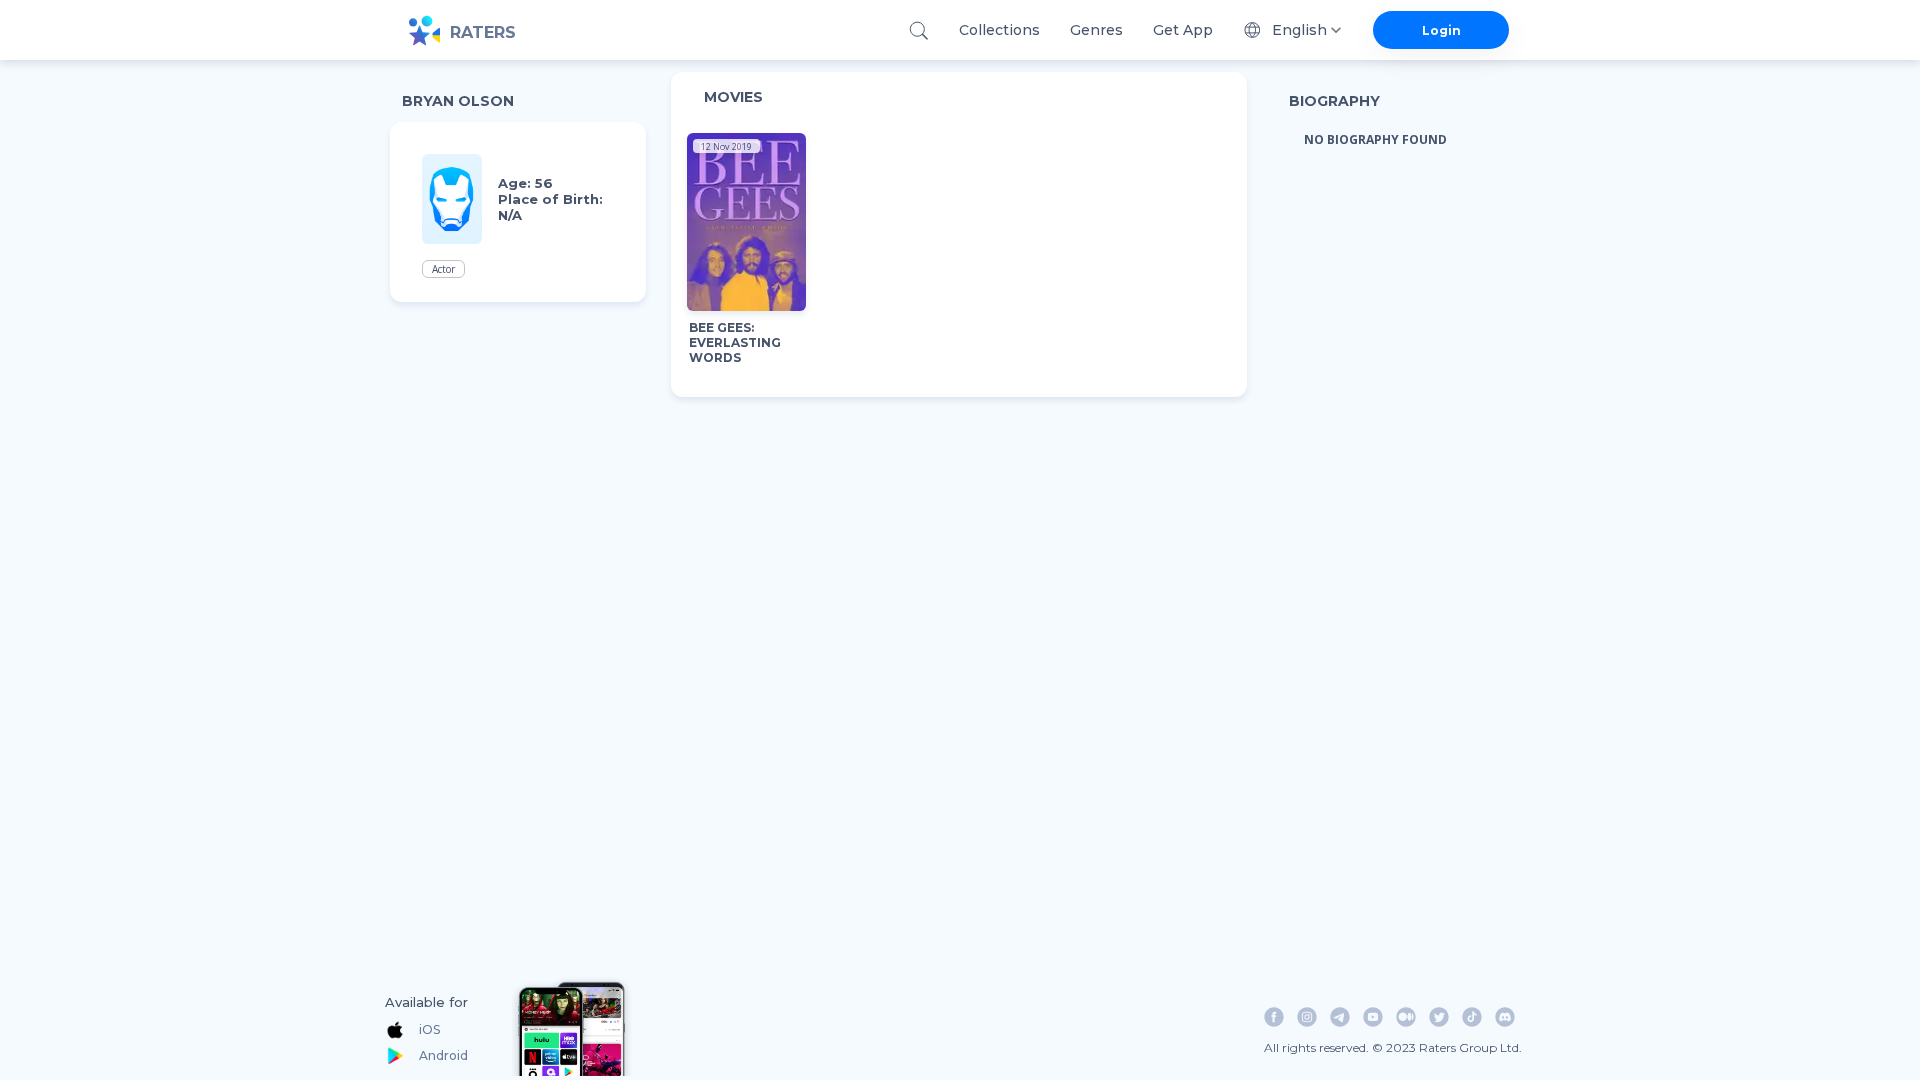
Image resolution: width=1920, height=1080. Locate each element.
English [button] (1299, 30)
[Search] (918, 30)
